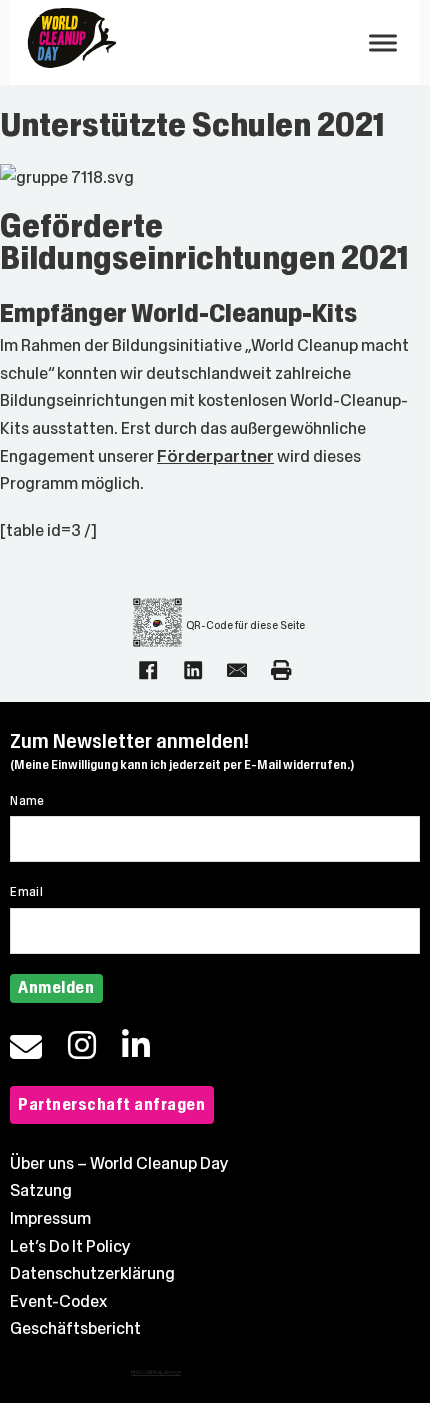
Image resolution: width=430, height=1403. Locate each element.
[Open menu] (383, 43)
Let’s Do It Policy (70, 1246)
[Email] (237, 670)
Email (26, 892)
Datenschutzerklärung (92, 1273)
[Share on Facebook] (148, 670)
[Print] (281, 670)
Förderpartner (215, 456)
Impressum (50, 1218)
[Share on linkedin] (193, 670)
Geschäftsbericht (75, 1328)
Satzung (41, 1190)
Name (27, 801)
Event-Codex (58, 1301)
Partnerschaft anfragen (111, 1104)
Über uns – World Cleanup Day (119, 1163)
